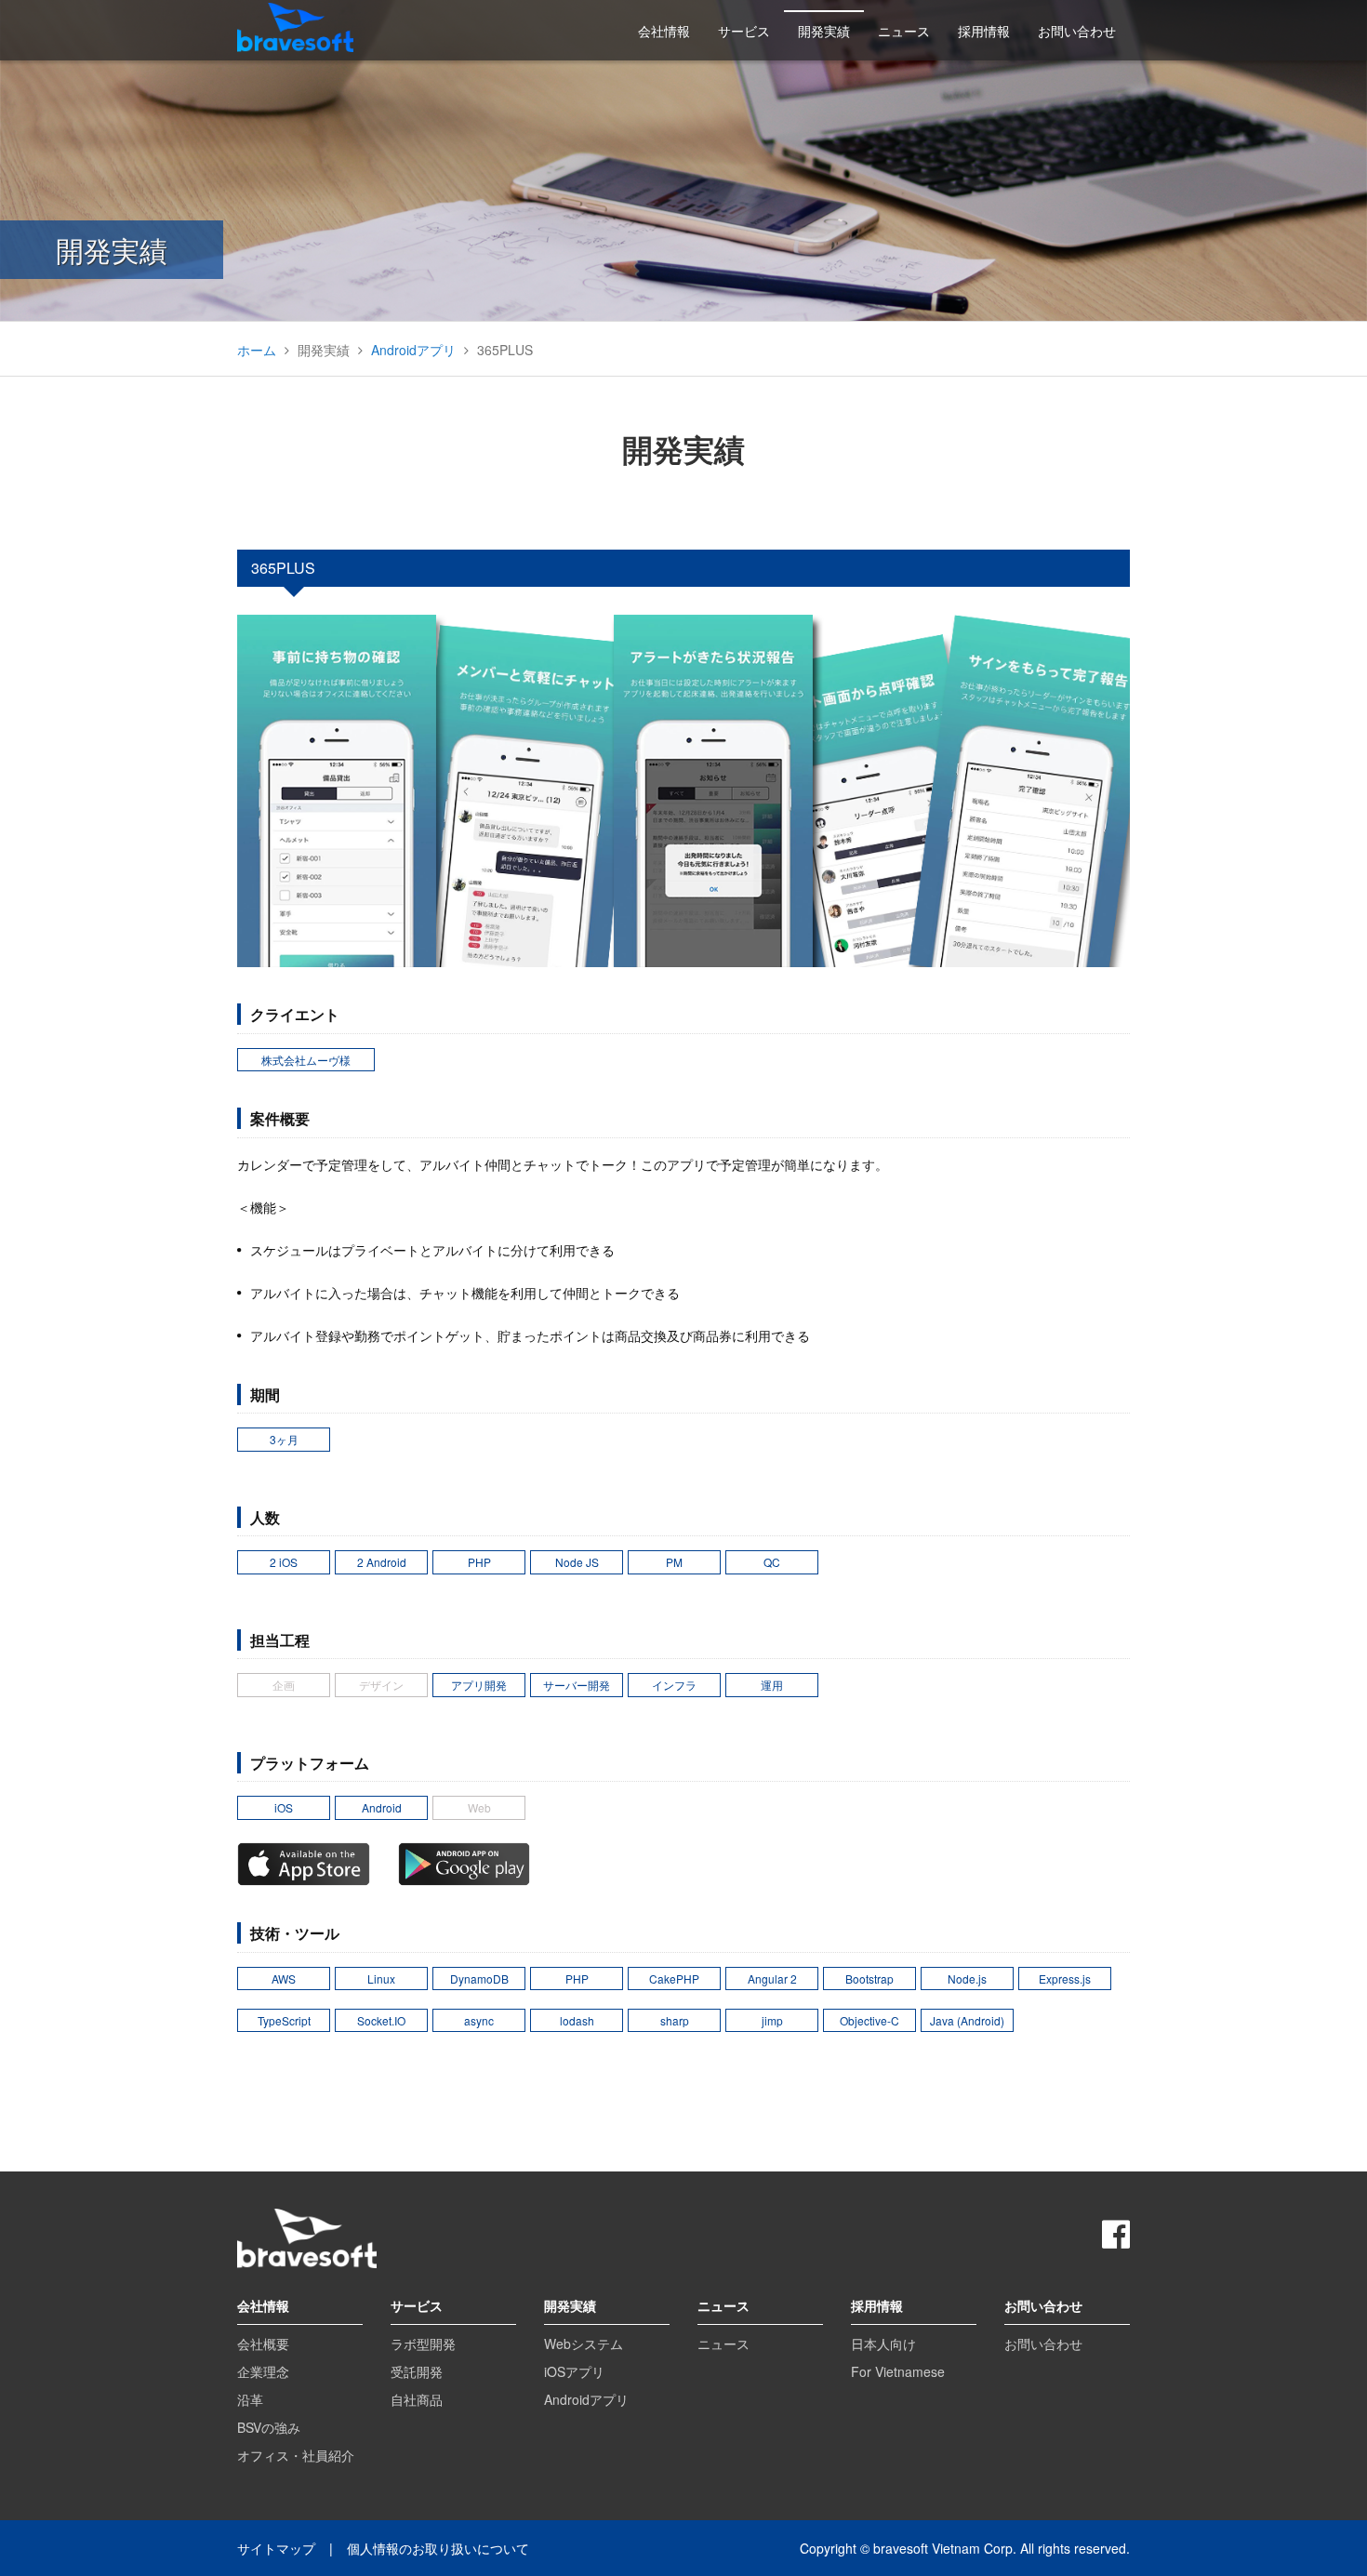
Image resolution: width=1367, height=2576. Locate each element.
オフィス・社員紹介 (296, 2455)
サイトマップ (276, 2548)
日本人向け (883, 2344)
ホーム (257, 350)
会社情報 (664, 31)
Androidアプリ (413, 350)
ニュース (904, 31)
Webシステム (584, 2344)
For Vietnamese (898, 2371)
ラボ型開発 (423, 2344)
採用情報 (984, 31)
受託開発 (417, 2371)
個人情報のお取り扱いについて (438, 2548)
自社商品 (417, 2399)
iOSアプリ (574, 2371)
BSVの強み (269, 2427)
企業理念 (263, 2371)
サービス (744, 31)
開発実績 (824, 31)
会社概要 (263, 2344)
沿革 (250, 2399)
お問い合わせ (1077, 31)
